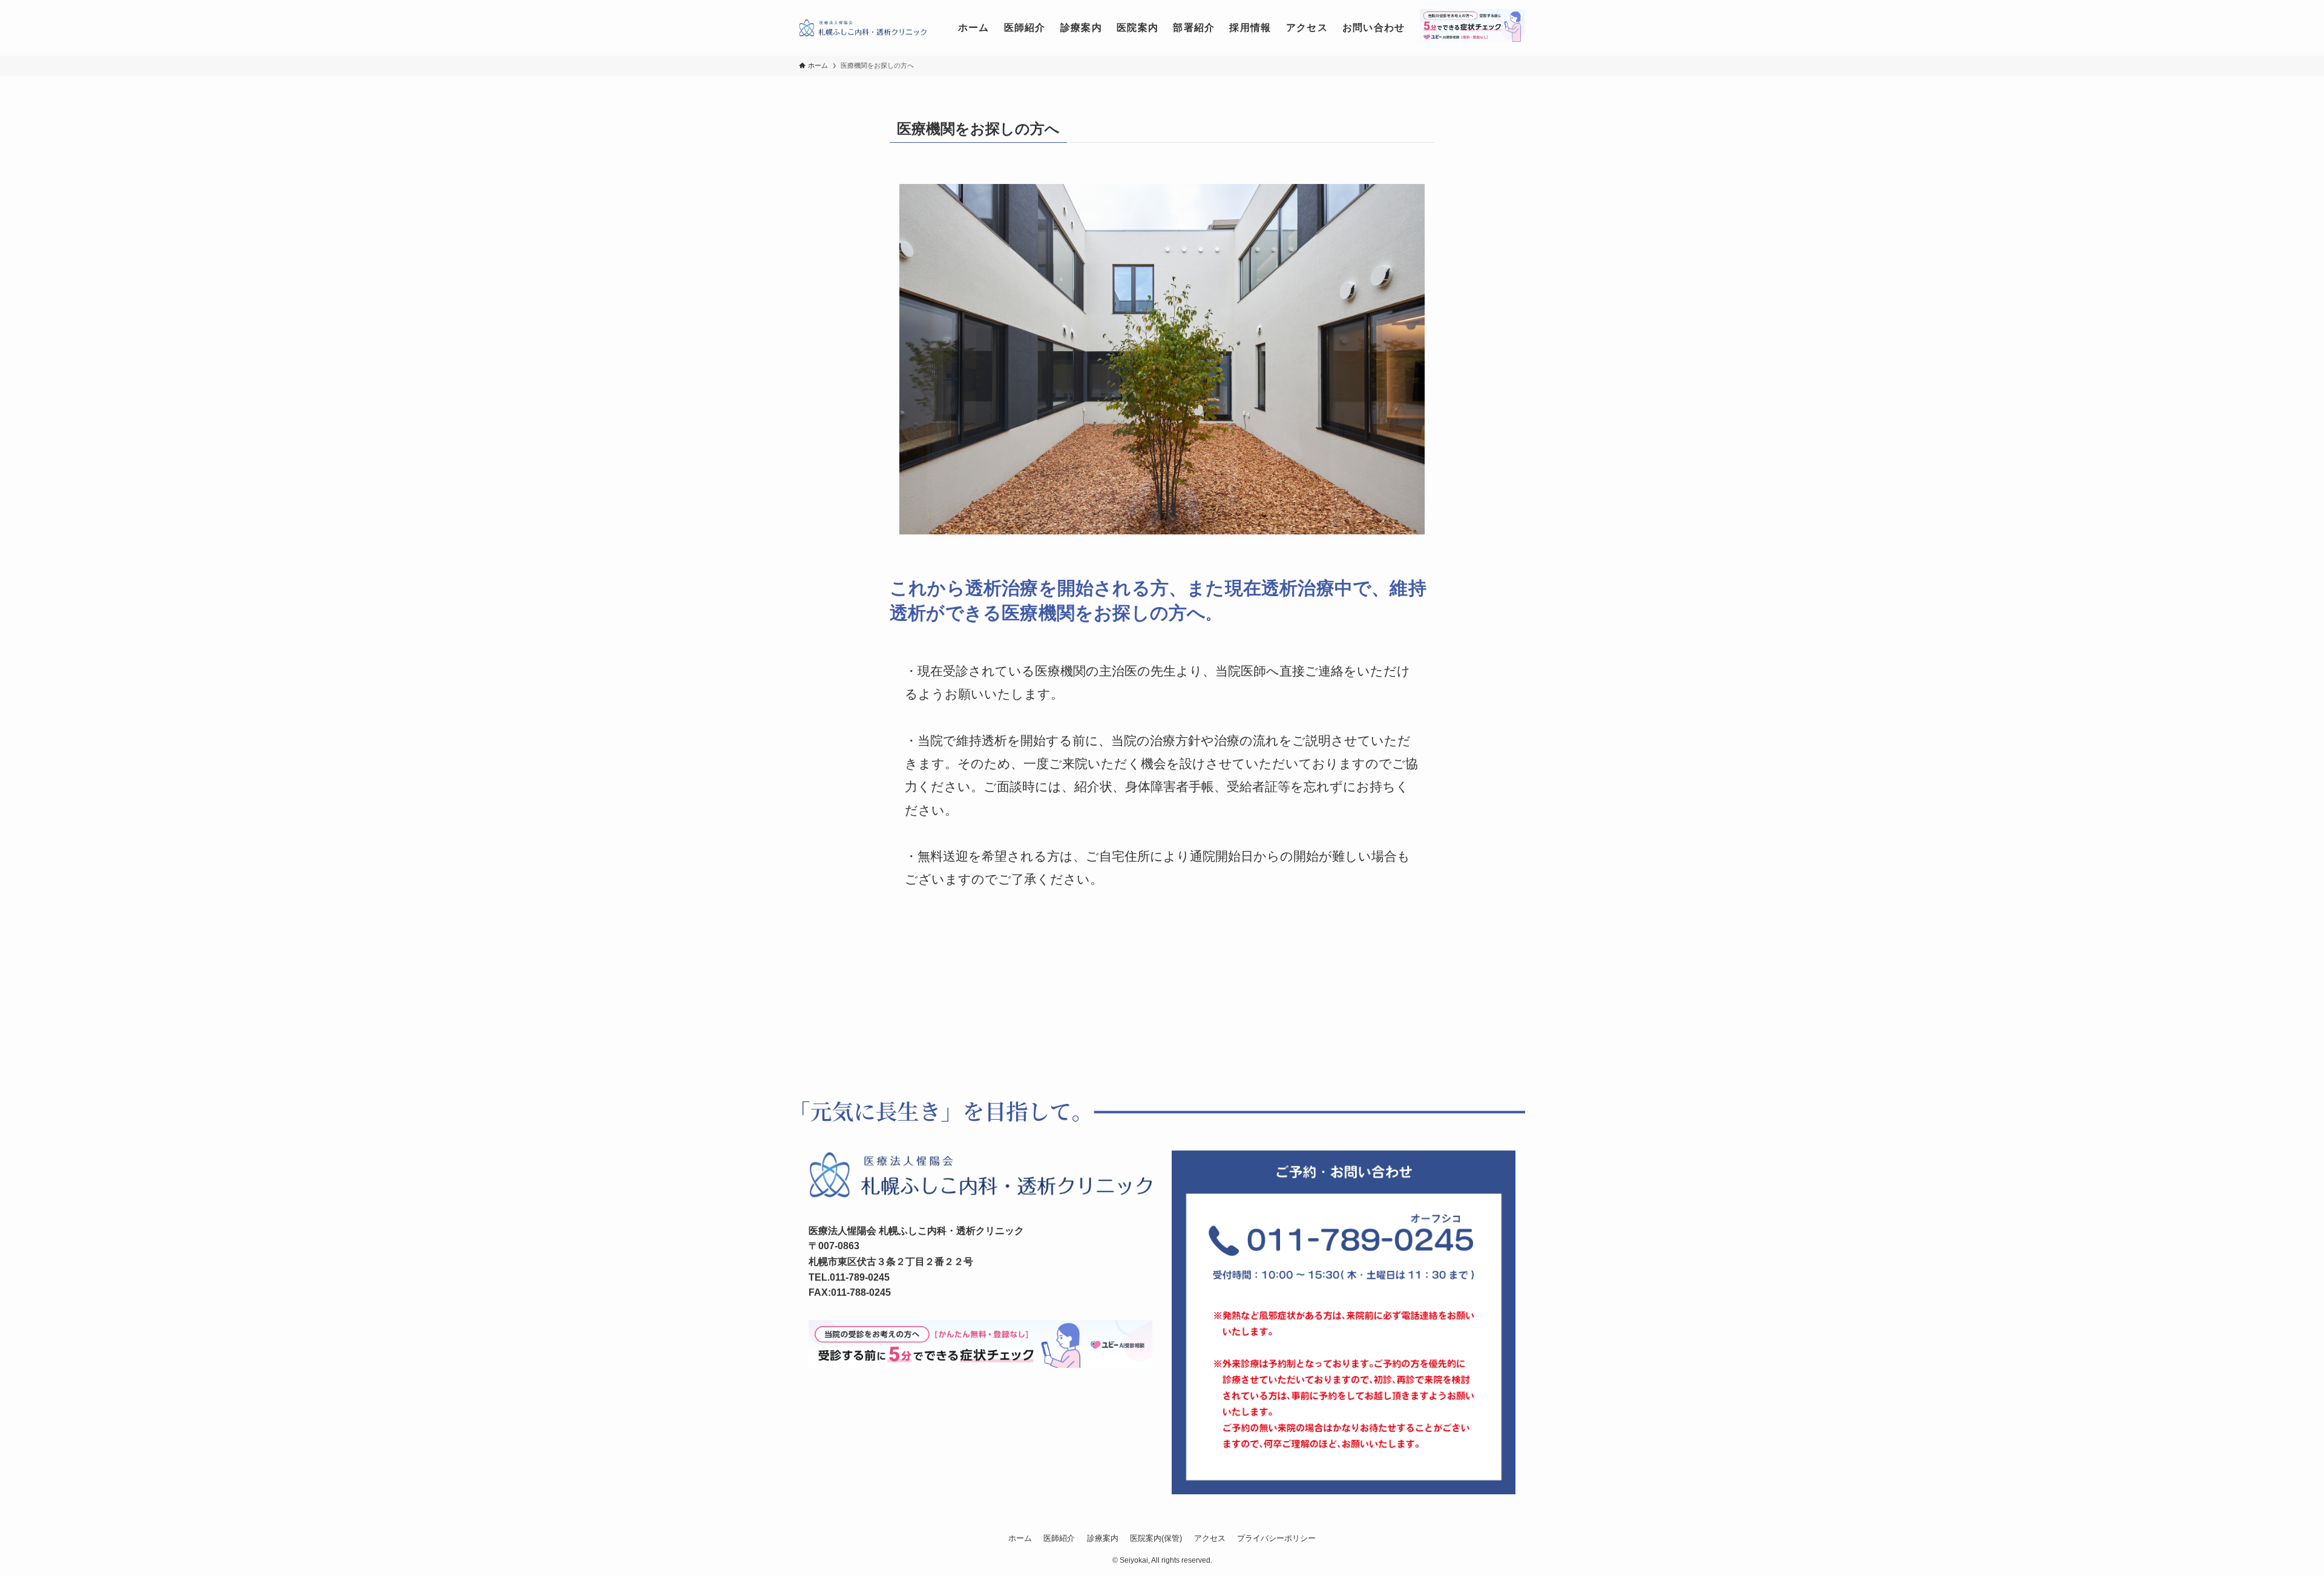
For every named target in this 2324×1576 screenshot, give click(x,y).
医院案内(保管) (1156, 1538)
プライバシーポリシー (1276, 1538)
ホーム (1020, 1538)
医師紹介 (1059, 1538)
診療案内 (1103, 1538)
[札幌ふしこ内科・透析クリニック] (863, 28)
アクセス (1210, 1538)
